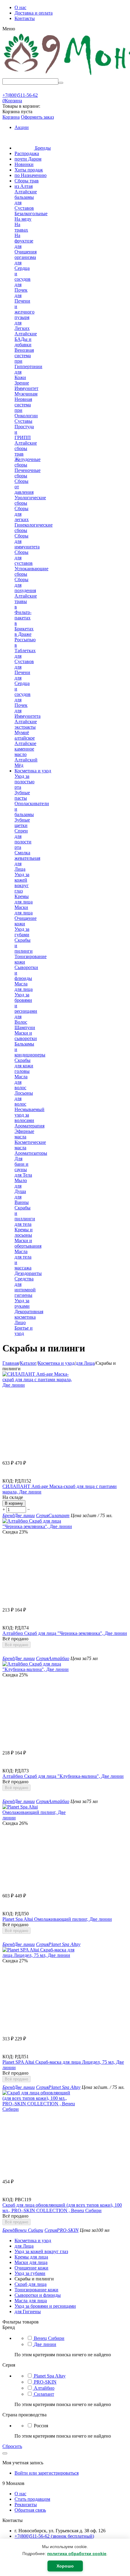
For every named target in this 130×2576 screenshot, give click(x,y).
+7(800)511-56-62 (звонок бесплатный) (54, 2536)
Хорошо (65, 2566)
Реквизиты (26, 2505)
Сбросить (12, 2446)
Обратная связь (30, 2510)
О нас (20, 7)
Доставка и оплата (34, 13)
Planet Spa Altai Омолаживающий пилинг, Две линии (57, 1919)
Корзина (11, 117)
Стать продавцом (32, 2499)
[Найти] (61, 83)
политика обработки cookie (77, 2554)
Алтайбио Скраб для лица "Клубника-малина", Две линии (63, 1776)
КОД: (8, 1481)
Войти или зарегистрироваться (47, 2473)
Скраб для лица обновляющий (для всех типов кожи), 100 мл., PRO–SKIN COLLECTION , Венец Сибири (62, 2208)
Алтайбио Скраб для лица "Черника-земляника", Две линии (65, 1633)
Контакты (25, 18)
